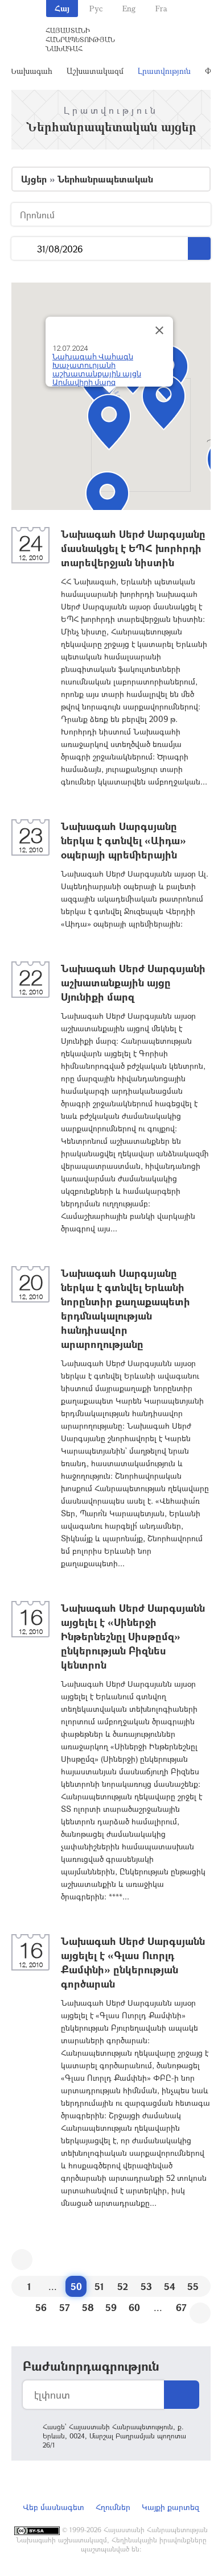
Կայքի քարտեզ (170, 2507)
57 (65, 2307)
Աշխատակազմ (95, 71)
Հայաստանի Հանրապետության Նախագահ (80, 39)
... (24, 249)
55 (193, 2286)
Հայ (62, 8)
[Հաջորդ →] (200, 2313)
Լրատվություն (164, 71)
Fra (161, 8)
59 (111, 2307)
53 (146, 2286)
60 (134, 2307)
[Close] (159, 330)
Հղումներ (113, 2507)
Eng (129, 8)
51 (99, 2286)
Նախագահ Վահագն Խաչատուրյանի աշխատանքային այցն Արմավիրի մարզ (97, 370)
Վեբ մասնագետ (54, 2507)
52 (123, 2286)
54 (170, 2286)
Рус (96, 8)
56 (41, 2307)
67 (181, 2307)
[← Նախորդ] (22, 2260)
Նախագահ (31, 71)
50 (76, 2286)
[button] (164, 402)
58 (88, 2307)
